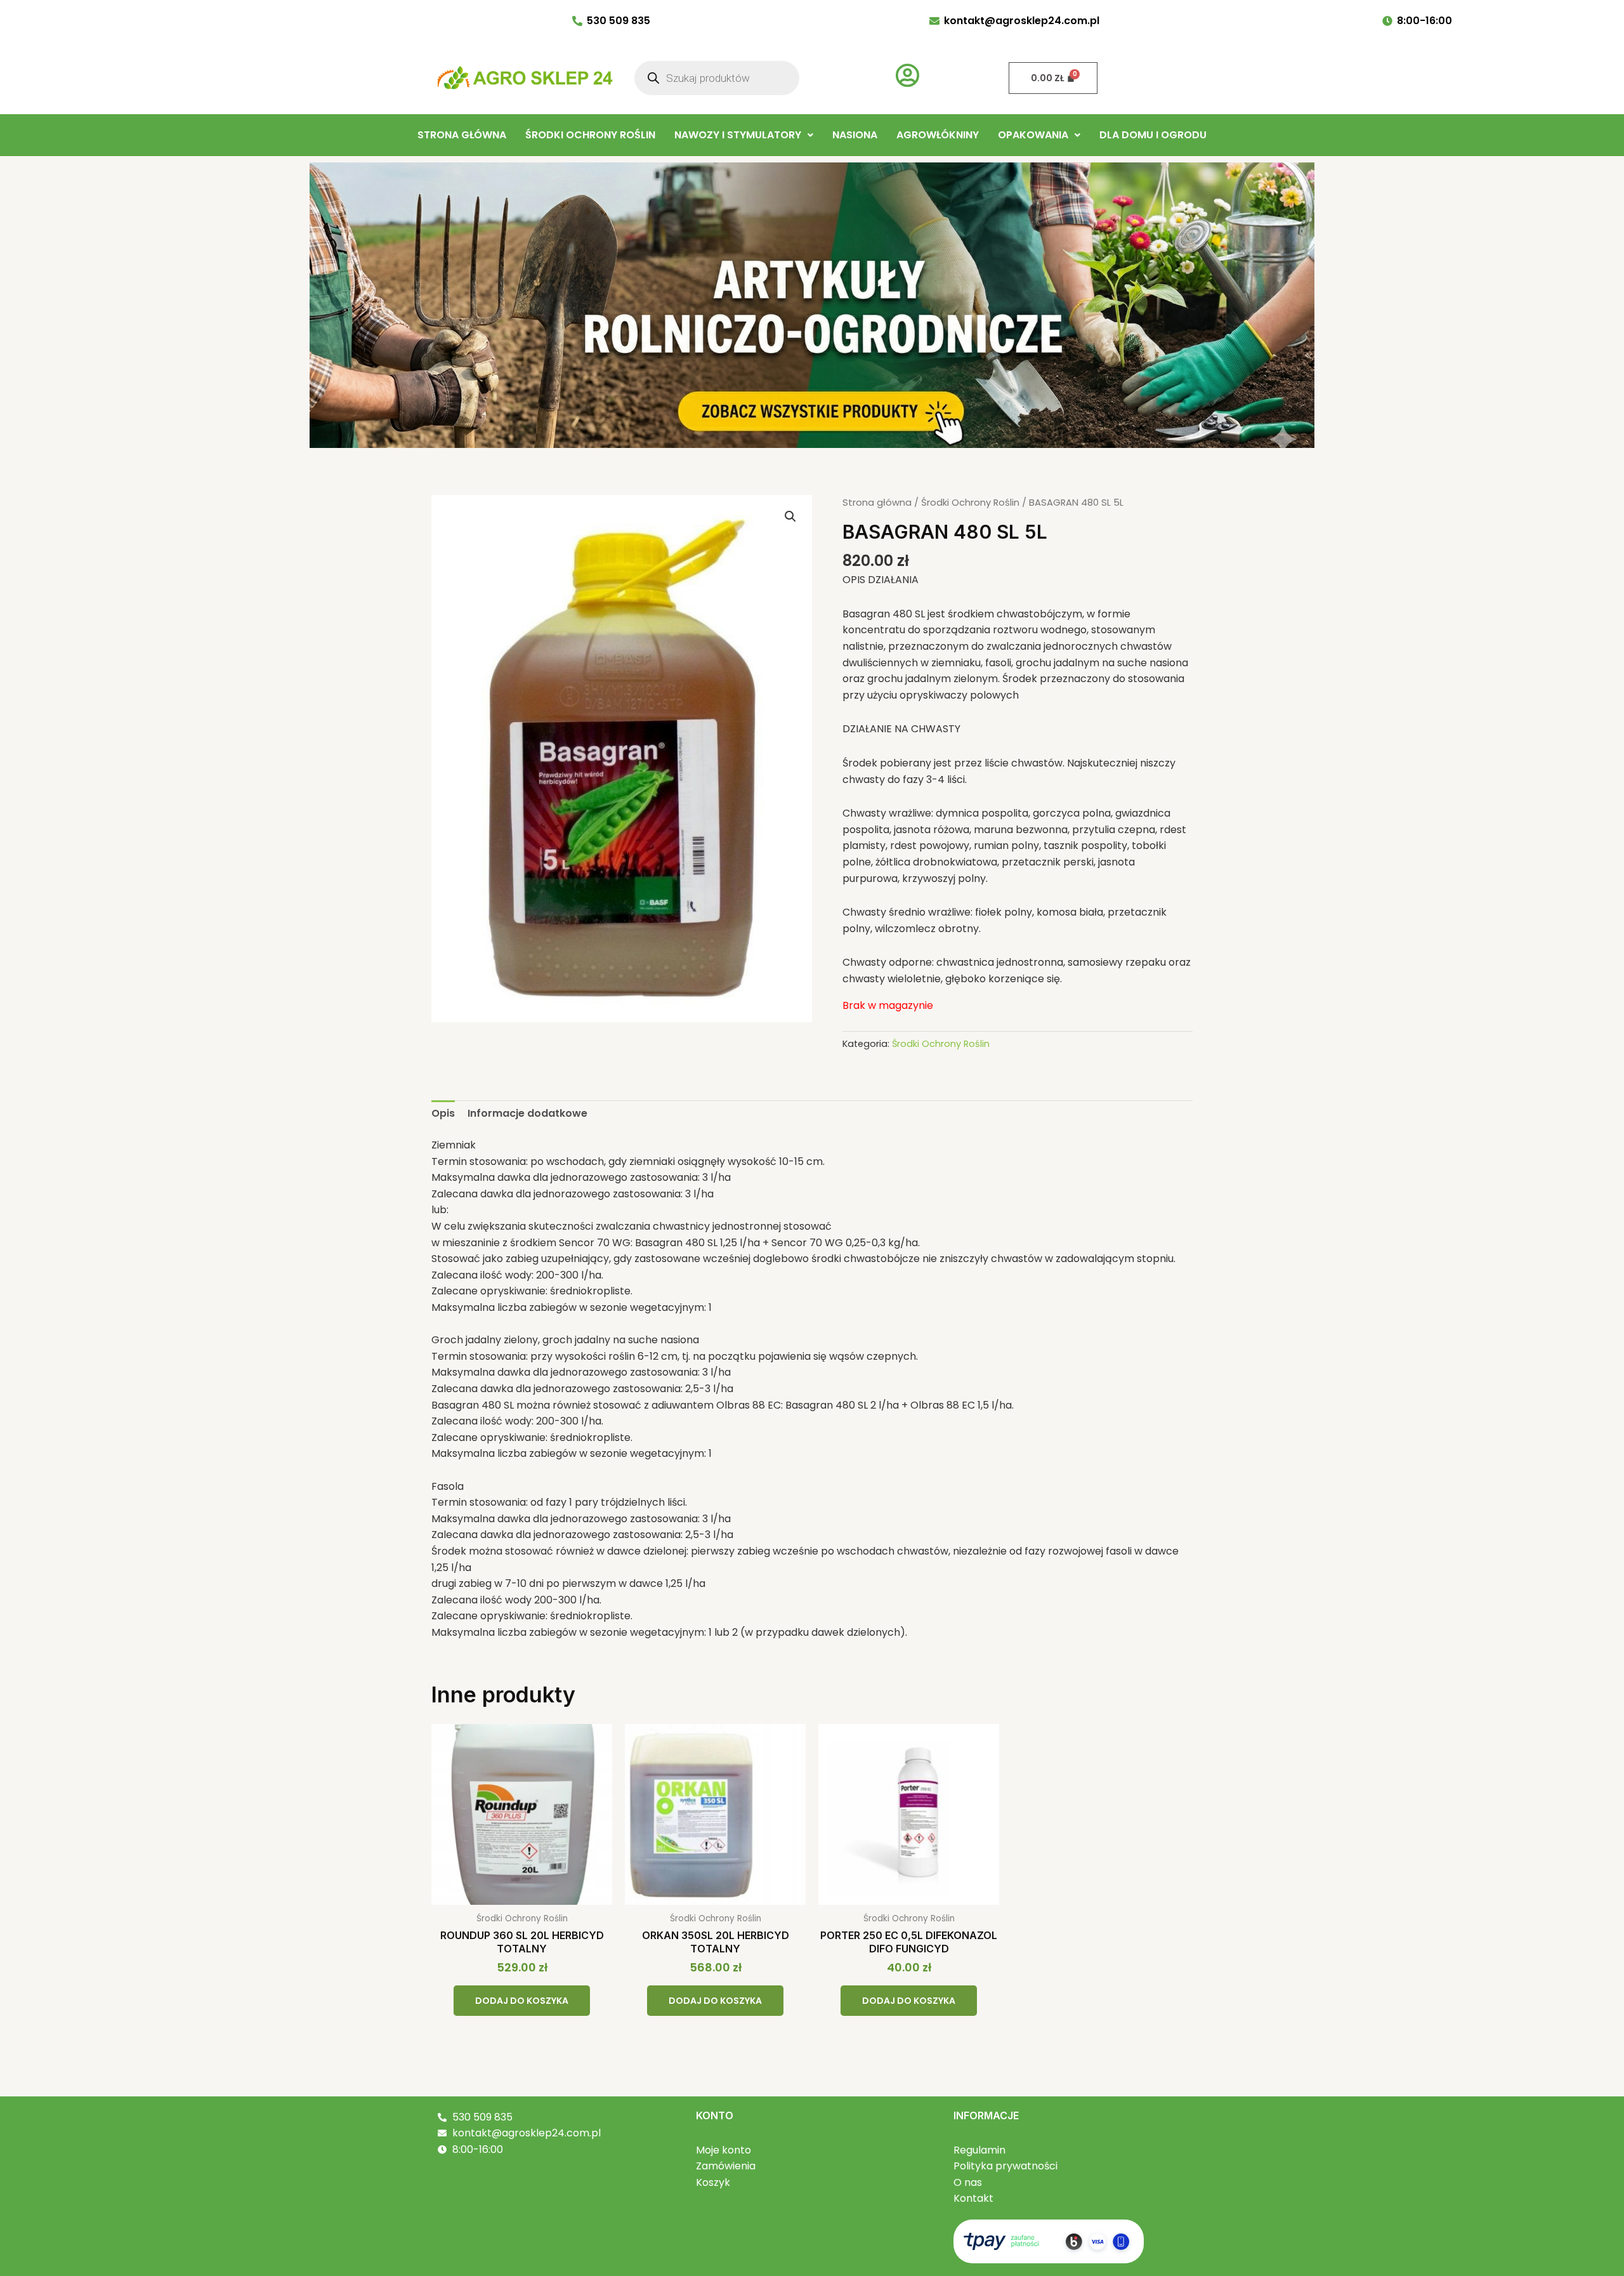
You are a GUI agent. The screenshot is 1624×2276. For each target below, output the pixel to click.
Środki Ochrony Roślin (590, 135)
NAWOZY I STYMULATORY (738, 135)
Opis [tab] (443, 1113)
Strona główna (877, 503)
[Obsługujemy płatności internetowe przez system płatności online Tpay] (1049, 2241)
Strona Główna (462, 135)
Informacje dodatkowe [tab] (527, 1113)
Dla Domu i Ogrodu (1153, 135)
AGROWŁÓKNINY (938, 135)
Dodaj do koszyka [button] (522, 2001)
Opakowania (1033, 135)
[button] (744, 135)
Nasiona (855, 135)
